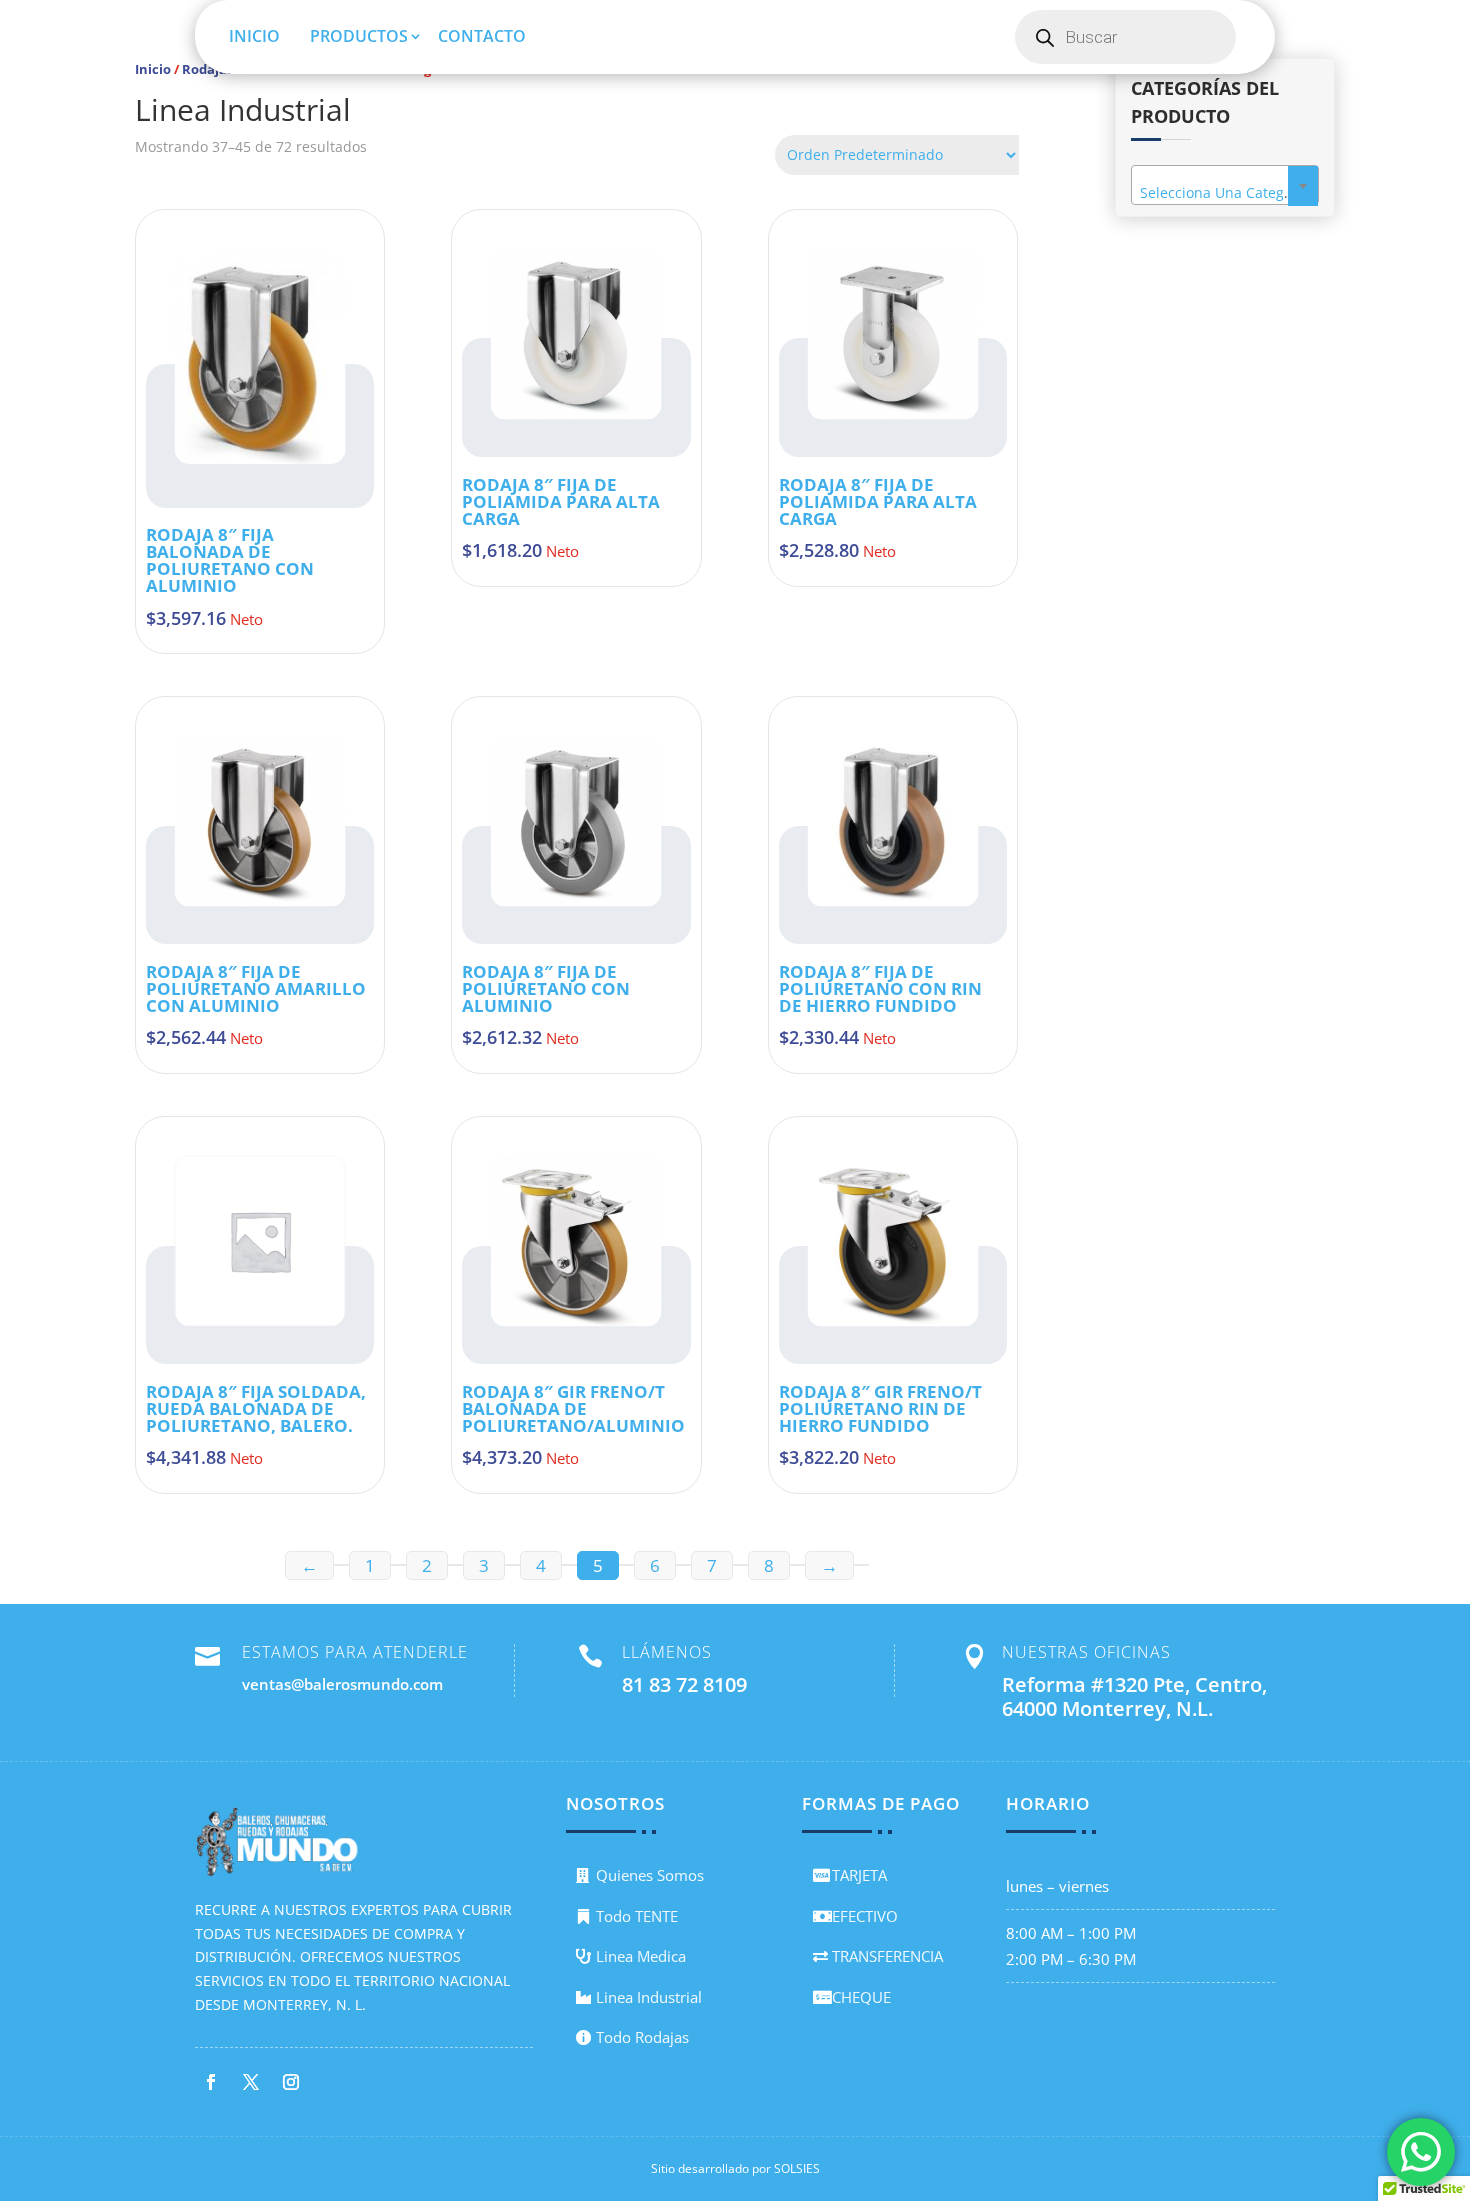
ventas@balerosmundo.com (342, 1684)
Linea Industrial (649, 1997)
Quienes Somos (650, 1875)
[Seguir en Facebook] (211, 2082)
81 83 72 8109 (684, 1684)
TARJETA (859, 1875)
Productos (359, 36)
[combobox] (1225, 185)
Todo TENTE (637, 1916)
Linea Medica (641, 1956)
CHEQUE (861, 1997)
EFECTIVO (865, 1916)
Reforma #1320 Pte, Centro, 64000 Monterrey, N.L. (1134, 1696)
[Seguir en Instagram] (291, 2082)
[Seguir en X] (251, 2082)
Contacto (482, 36)
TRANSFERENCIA (887, 1956)
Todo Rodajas (642, 2037)
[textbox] (1225, 193)
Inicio (254, 36)
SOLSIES (797, 2168)
